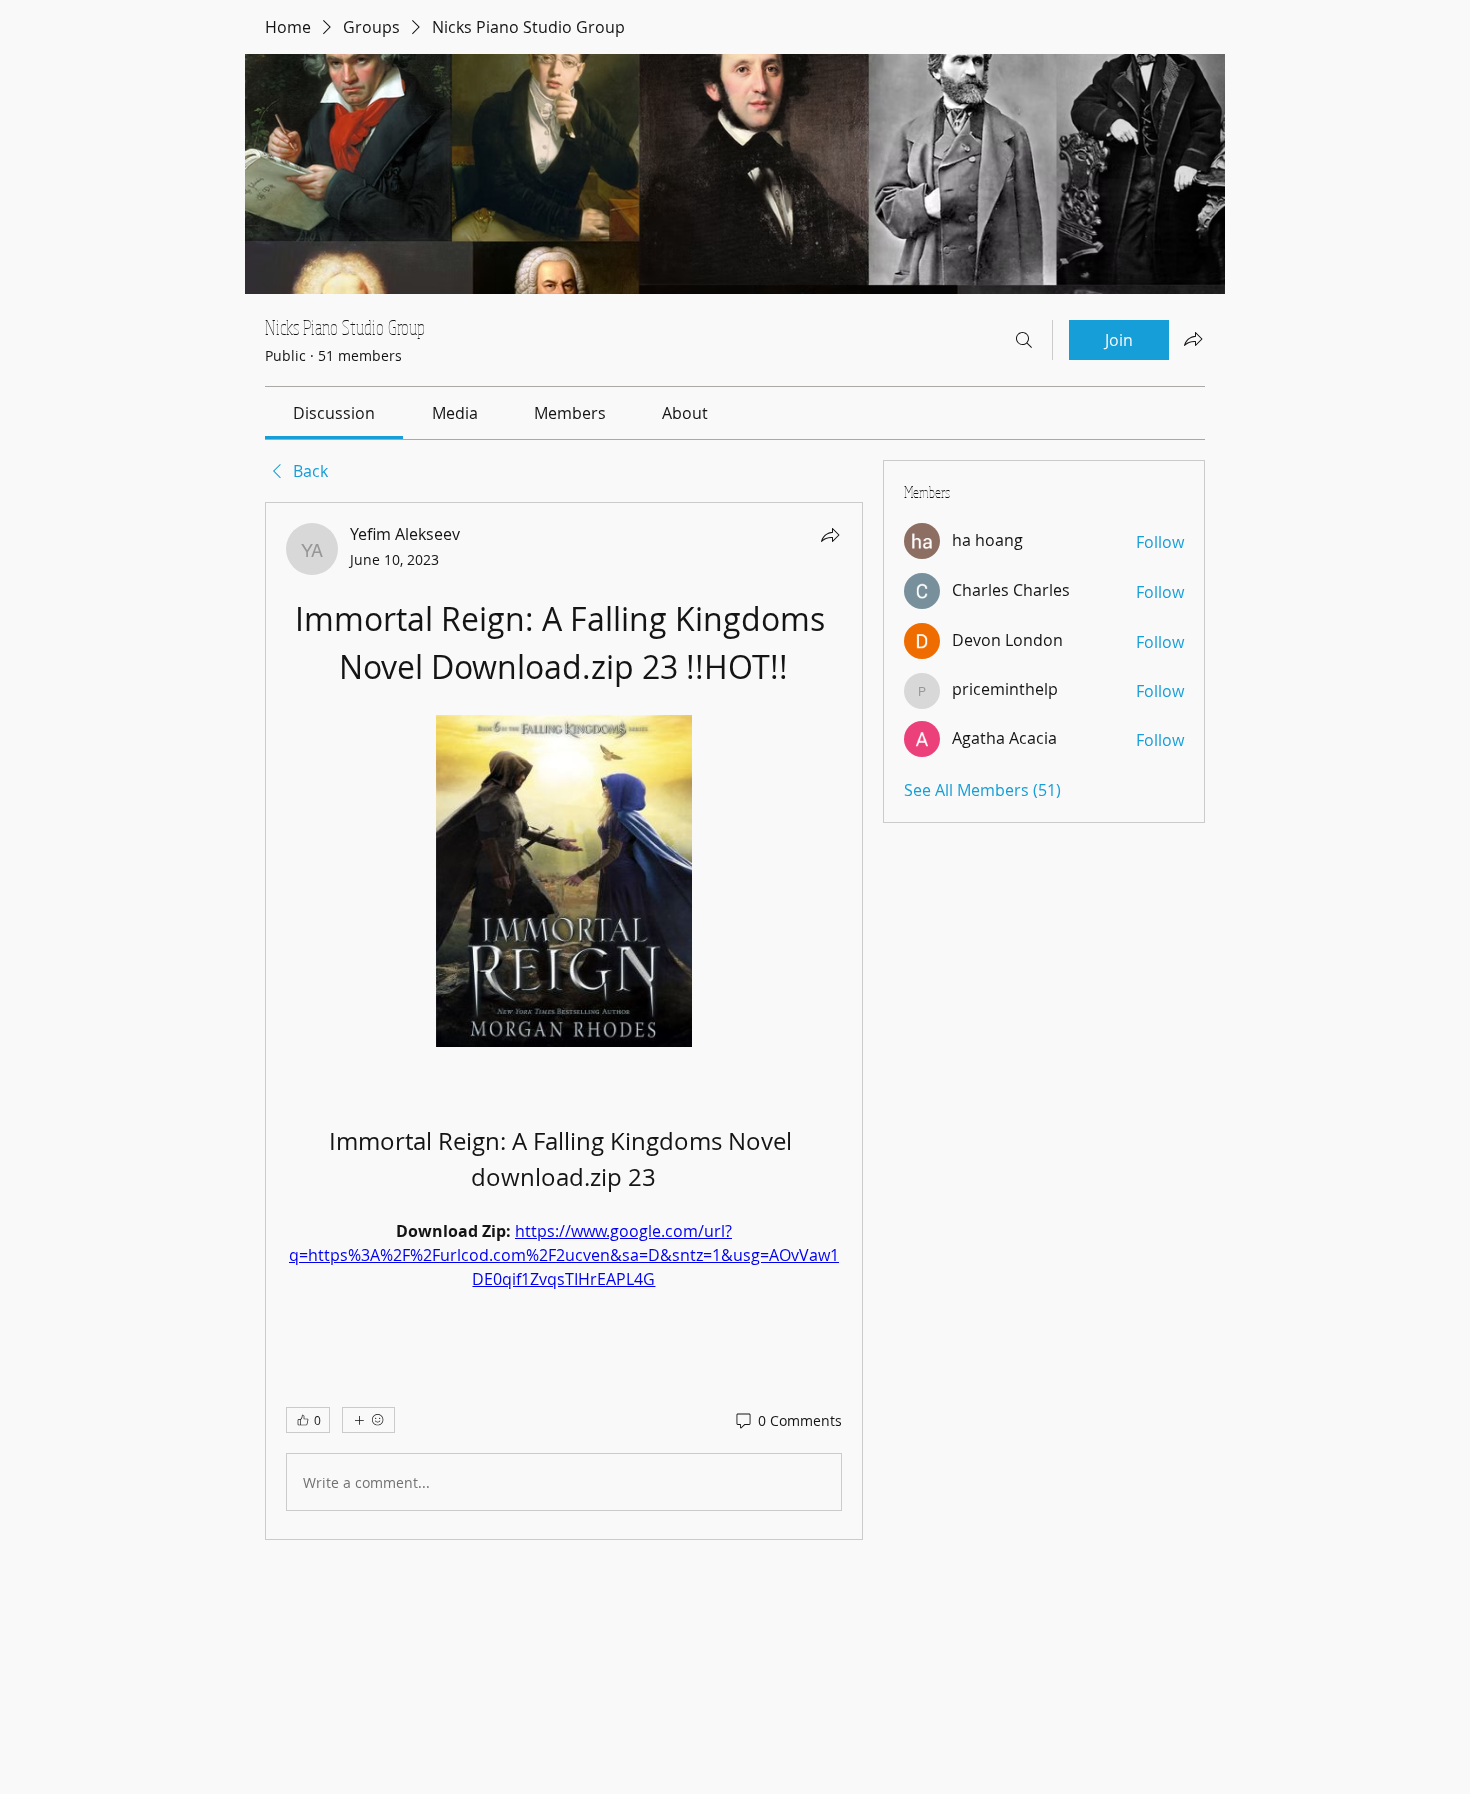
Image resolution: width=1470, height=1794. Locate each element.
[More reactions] (368, 1420)
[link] (334, 413)
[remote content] (564, 883)
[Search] (1024, 340)
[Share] (830, 535)
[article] (564, 1021)
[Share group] (1193, 339)
